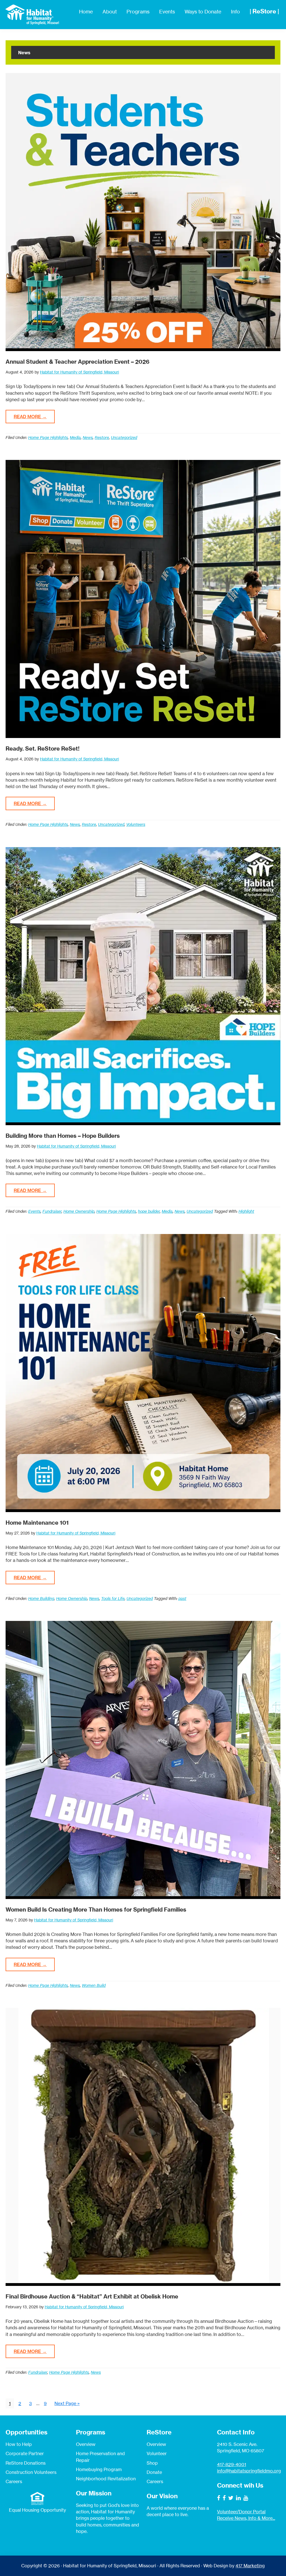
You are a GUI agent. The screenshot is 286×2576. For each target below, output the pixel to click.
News (88, 437)
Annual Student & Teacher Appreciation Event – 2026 (78, 362)
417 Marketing (250, 2566)
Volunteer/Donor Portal (241, 2512)
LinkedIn (238, 2498)
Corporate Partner (25, 2453)
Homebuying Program (99, 2469)
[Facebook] (219, 2498)
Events (34, 1211)
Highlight (246, 1211)
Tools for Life (113, 1598)
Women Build (94, 1985)
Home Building (41, 1598)
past (182, 1598)
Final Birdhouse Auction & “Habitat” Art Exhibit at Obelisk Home (92, 2296)
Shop (152, 2463)
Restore (102, 437)
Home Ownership (79, 1211)
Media (75, 437)
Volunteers (136, 824)
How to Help (19, 2444)
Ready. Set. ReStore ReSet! (43, 748)
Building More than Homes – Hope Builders (63, 1136)
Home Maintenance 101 (37, 1523)
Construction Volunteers (31, 2472)
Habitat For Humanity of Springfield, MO (32, 15)
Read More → (30, 417)
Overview (86, 2444)
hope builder (149, 1211)
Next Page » (67, 2404)
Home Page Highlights (48, 437)
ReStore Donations (26, 2463)
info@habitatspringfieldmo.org (249, 2471)
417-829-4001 (232, 2464)
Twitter (231, 2498)
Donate (154, 2472)
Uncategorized (124, 437)
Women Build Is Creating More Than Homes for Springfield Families (96, 1909)
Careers (14, 2481)
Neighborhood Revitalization (106, 2479)
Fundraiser (52, 1211)
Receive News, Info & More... (246, 2518)
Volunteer (157, 2453)
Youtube (246, 2498)
